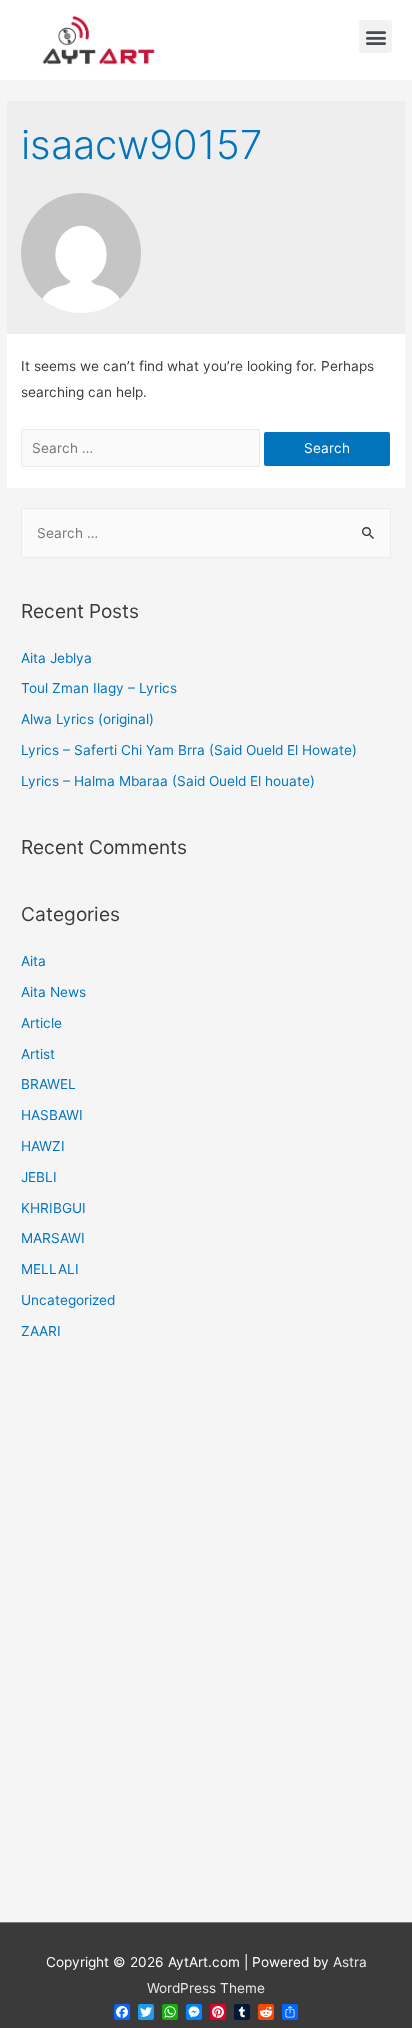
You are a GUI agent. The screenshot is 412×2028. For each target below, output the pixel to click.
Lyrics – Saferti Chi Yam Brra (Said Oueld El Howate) (189, 750)
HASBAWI (52, 1115)
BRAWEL (48, 1084)
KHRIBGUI (53, 1208)
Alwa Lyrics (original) (87, 719)
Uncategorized (68, 1300)
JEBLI (39, 1177)
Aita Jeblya (56, 658)
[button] (375, 36)
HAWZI (43, 1146)
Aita (33, 961)
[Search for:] (142, 448)
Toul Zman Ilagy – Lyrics (99, 688)
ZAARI (41, 1331)
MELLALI (50, 1269)
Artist (38, 1054)
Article (41, 1023)
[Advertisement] (206, 1644)
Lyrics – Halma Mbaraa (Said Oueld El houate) (168, 781)
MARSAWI (53, 1238)
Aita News (53, 992)
